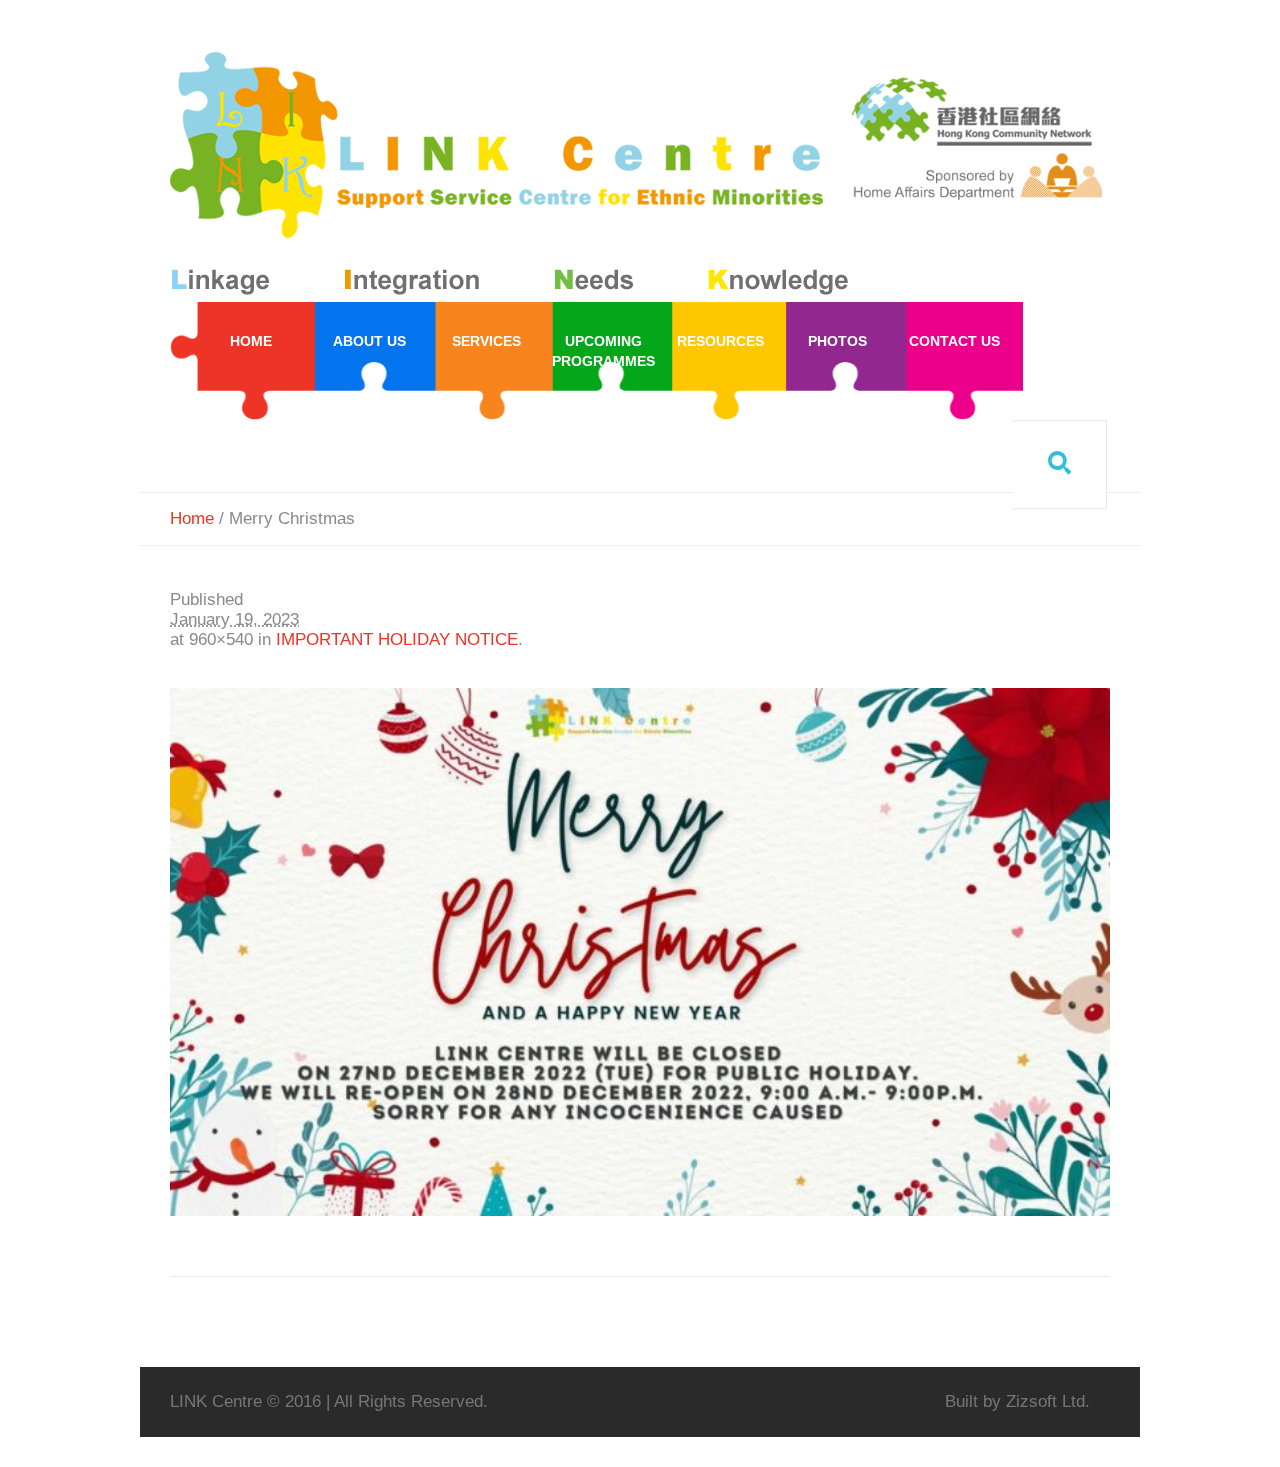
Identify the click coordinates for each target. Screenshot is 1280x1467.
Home (192, 518)
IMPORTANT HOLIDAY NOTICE (397, 639)
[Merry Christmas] (640, 952)
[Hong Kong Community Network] (513, 177)
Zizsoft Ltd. (1048, 1401)
